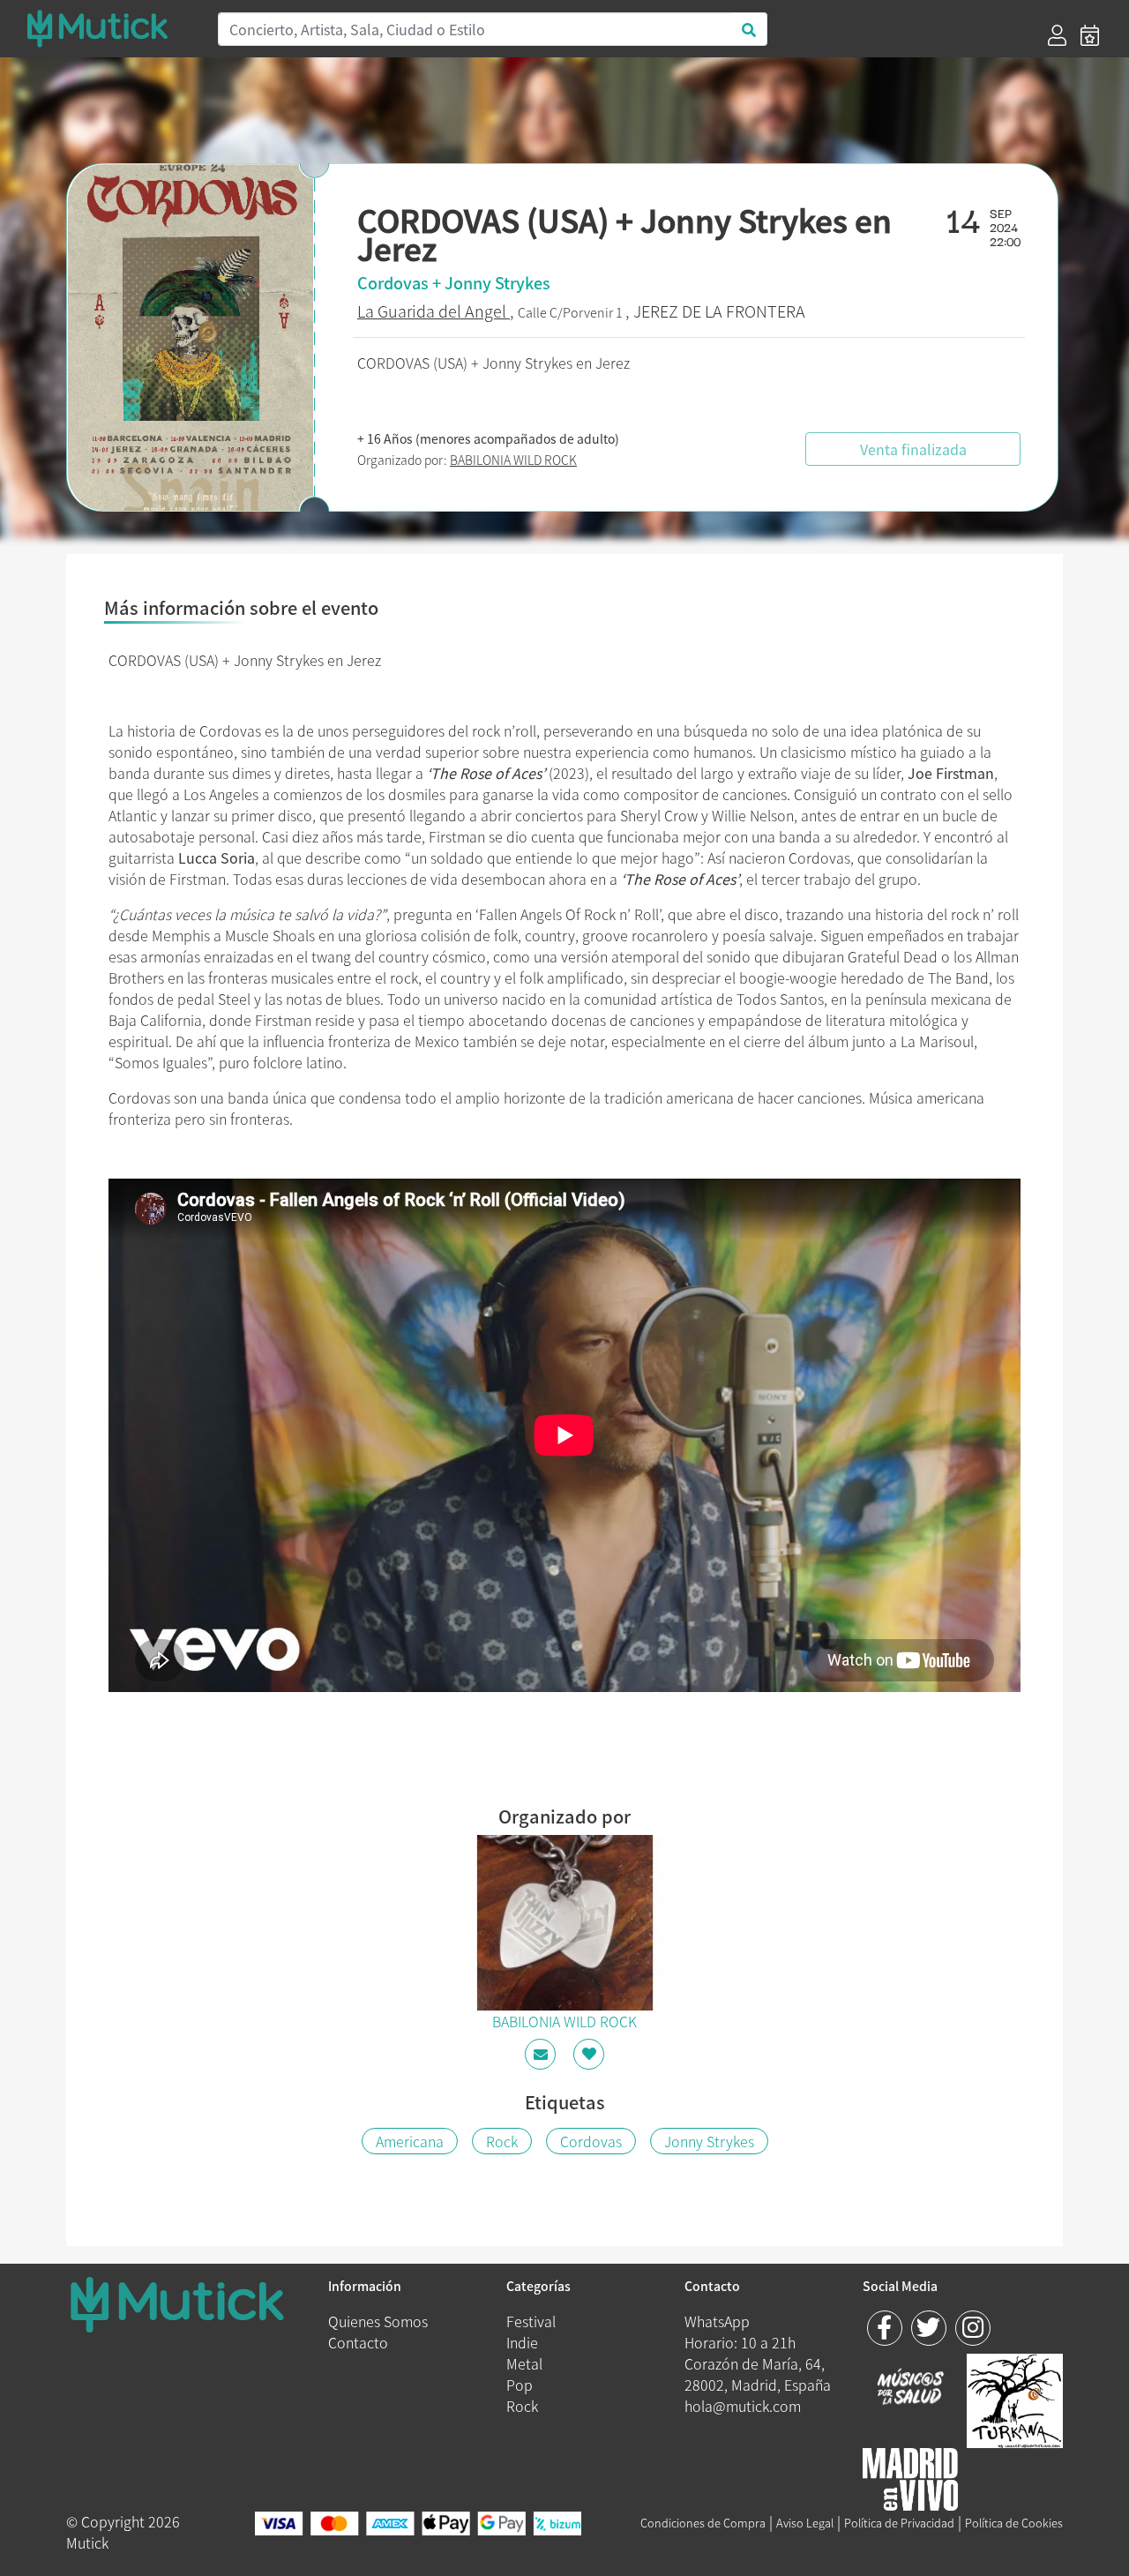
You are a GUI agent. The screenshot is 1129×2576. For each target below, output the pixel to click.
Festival (531, 2321)
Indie (522, 2342)
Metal (524, 2363)
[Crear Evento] (1090, 35)
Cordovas (591, 2141)
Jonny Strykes (709, 2141)
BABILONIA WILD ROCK (513, 460)
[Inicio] (111, 28)
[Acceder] (1057, 35)
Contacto (358, 2342)
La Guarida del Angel (434, 311)
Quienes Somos (378, 2321)
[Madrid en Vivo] (1015, 2399)
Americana (410, 2141)
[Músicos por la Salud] (911, 2388)
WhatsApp (717, 2321)
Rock (502, 2141)
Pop (520, 2385)
